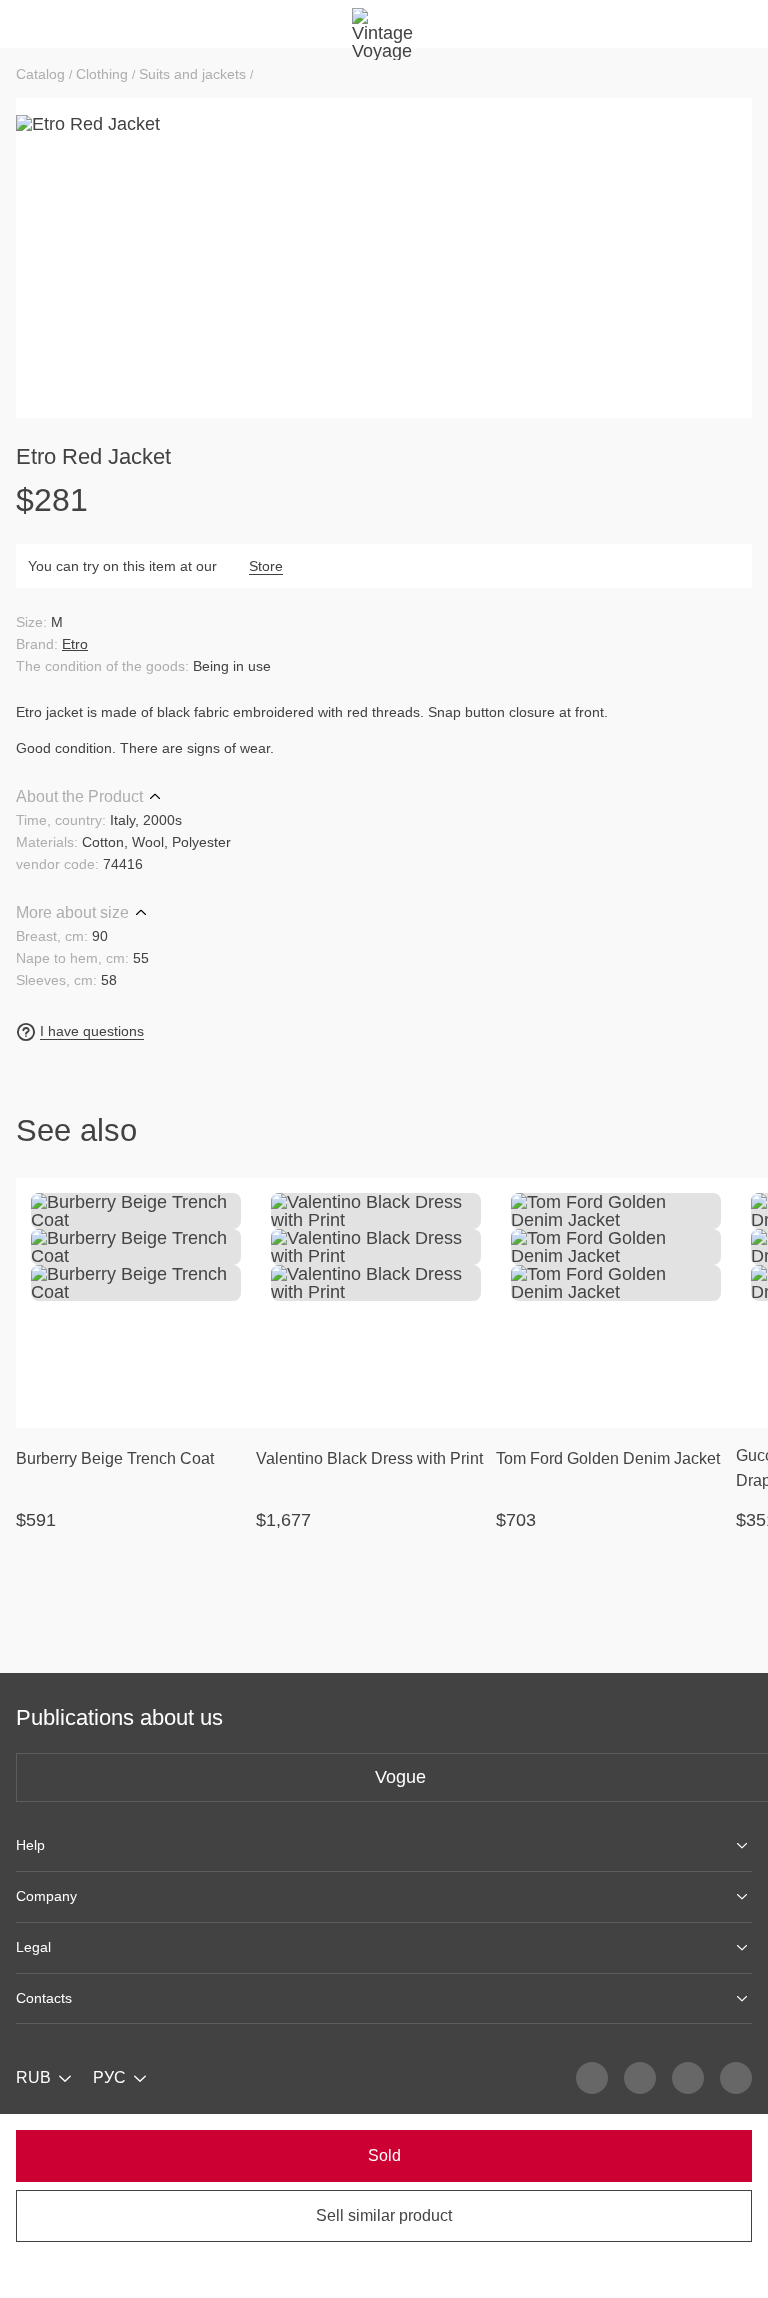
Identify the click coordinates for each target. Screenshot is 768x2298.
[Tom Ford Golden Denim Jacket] (616, 1303)
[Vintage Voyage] (384, 24)
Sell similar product (384, 2215)
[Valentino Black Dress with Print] (376, 1303)
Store (266, 566)
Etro (75, 644)
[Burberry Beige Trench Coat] (136, 1303)
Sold (384, 2155)
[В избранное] (228, 1206)
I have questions (92, 1031)
